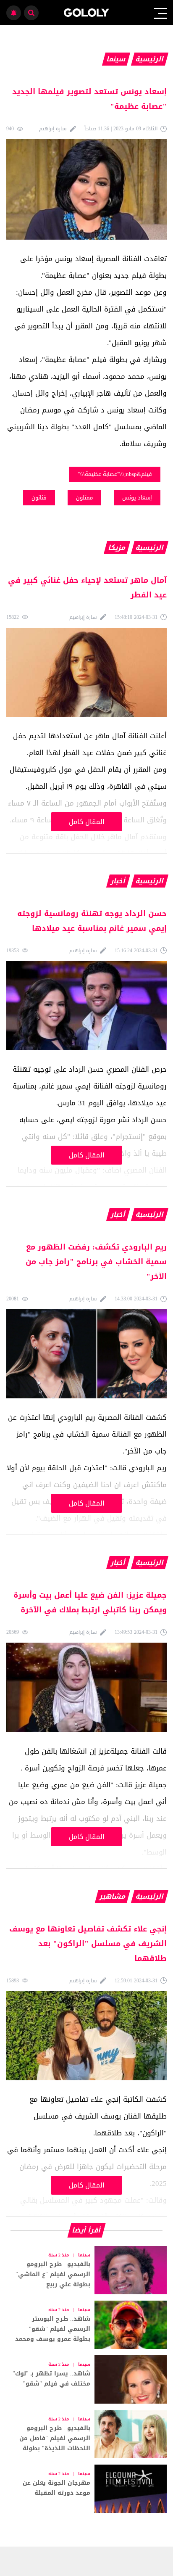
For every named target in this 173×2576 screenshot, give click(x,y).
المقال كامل (87, 822)
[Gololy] (87, 13)
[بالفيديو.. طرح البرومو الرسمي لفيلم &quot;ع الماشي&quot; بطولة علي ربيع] (86, 2270)
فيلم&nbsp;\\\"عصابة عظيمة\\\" (115, 474)
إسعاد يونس (137, 498)
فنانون (39, 498)
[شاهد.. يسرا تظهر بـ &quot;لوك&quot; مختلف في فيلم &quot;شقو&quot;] (86, 2379)
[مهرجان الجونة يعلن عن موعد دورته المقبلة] (86, 2489)
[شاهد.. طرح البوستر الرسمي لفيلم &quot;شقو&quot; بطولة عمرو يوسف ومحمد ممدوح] (86, 2325)
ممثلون (84, 498)
